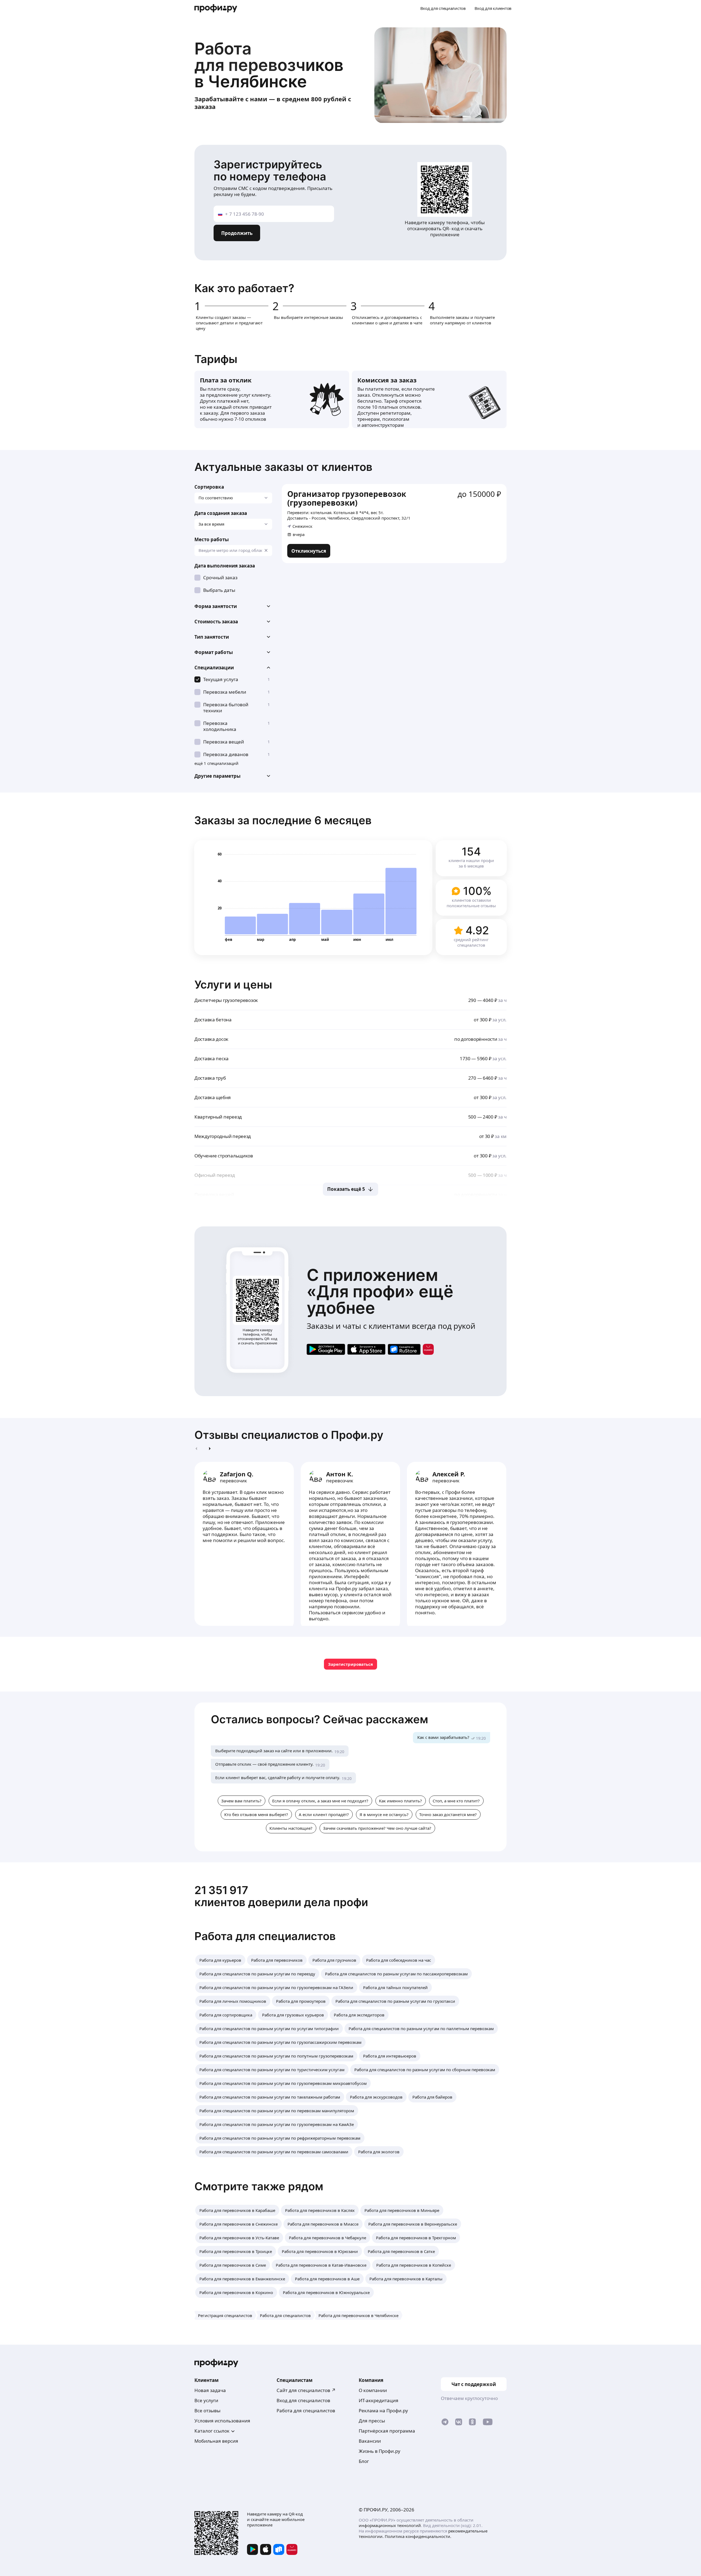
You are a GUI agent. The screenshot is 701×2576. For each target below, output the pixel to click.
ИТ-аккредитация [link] (379, 2400)
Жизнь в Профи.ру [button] (380, 2451)
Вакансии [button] (370, 2441)
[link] (309, 551)
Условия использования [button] (222, 2421)
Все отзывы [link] (207, 2411)
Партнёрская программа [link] (387, 2431)
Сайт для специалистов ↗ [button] (306, 2390)
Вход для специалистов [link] (303, 2400)
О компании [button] (373, 2390)
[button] (233, 606)
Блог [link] (364, 2461)
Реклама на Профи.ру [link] (383, 2411)
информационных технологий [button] (390, 2525)
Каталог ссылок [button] (212, 2431)
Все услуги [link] (206, 2400)
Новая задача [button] (210, 2390)
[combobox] (233, 551)
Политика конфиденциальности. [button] (418, 2536)
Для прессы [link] (372, 2421)
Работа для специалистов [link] (306, 2411)
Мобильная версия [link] (216, 2441)
